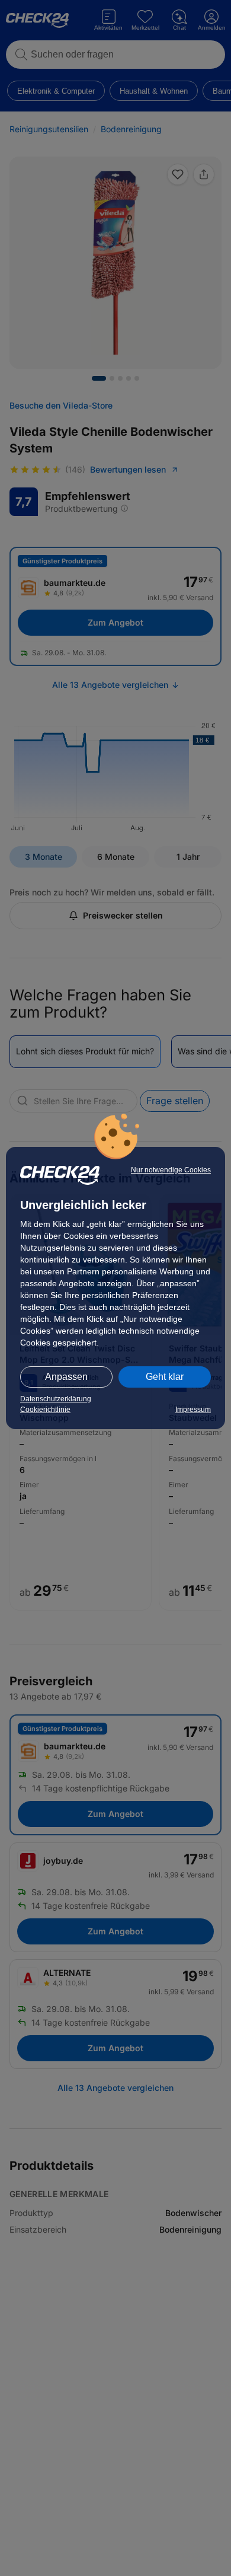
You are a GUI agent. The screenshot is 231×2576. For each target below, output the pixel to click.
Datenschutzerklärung (56, 1399)
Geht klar (165, 1377)
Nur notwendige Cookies (171, 1170)
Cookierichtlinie (45, 1410)
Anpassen (66, 1377)
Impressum (193, 1410)
